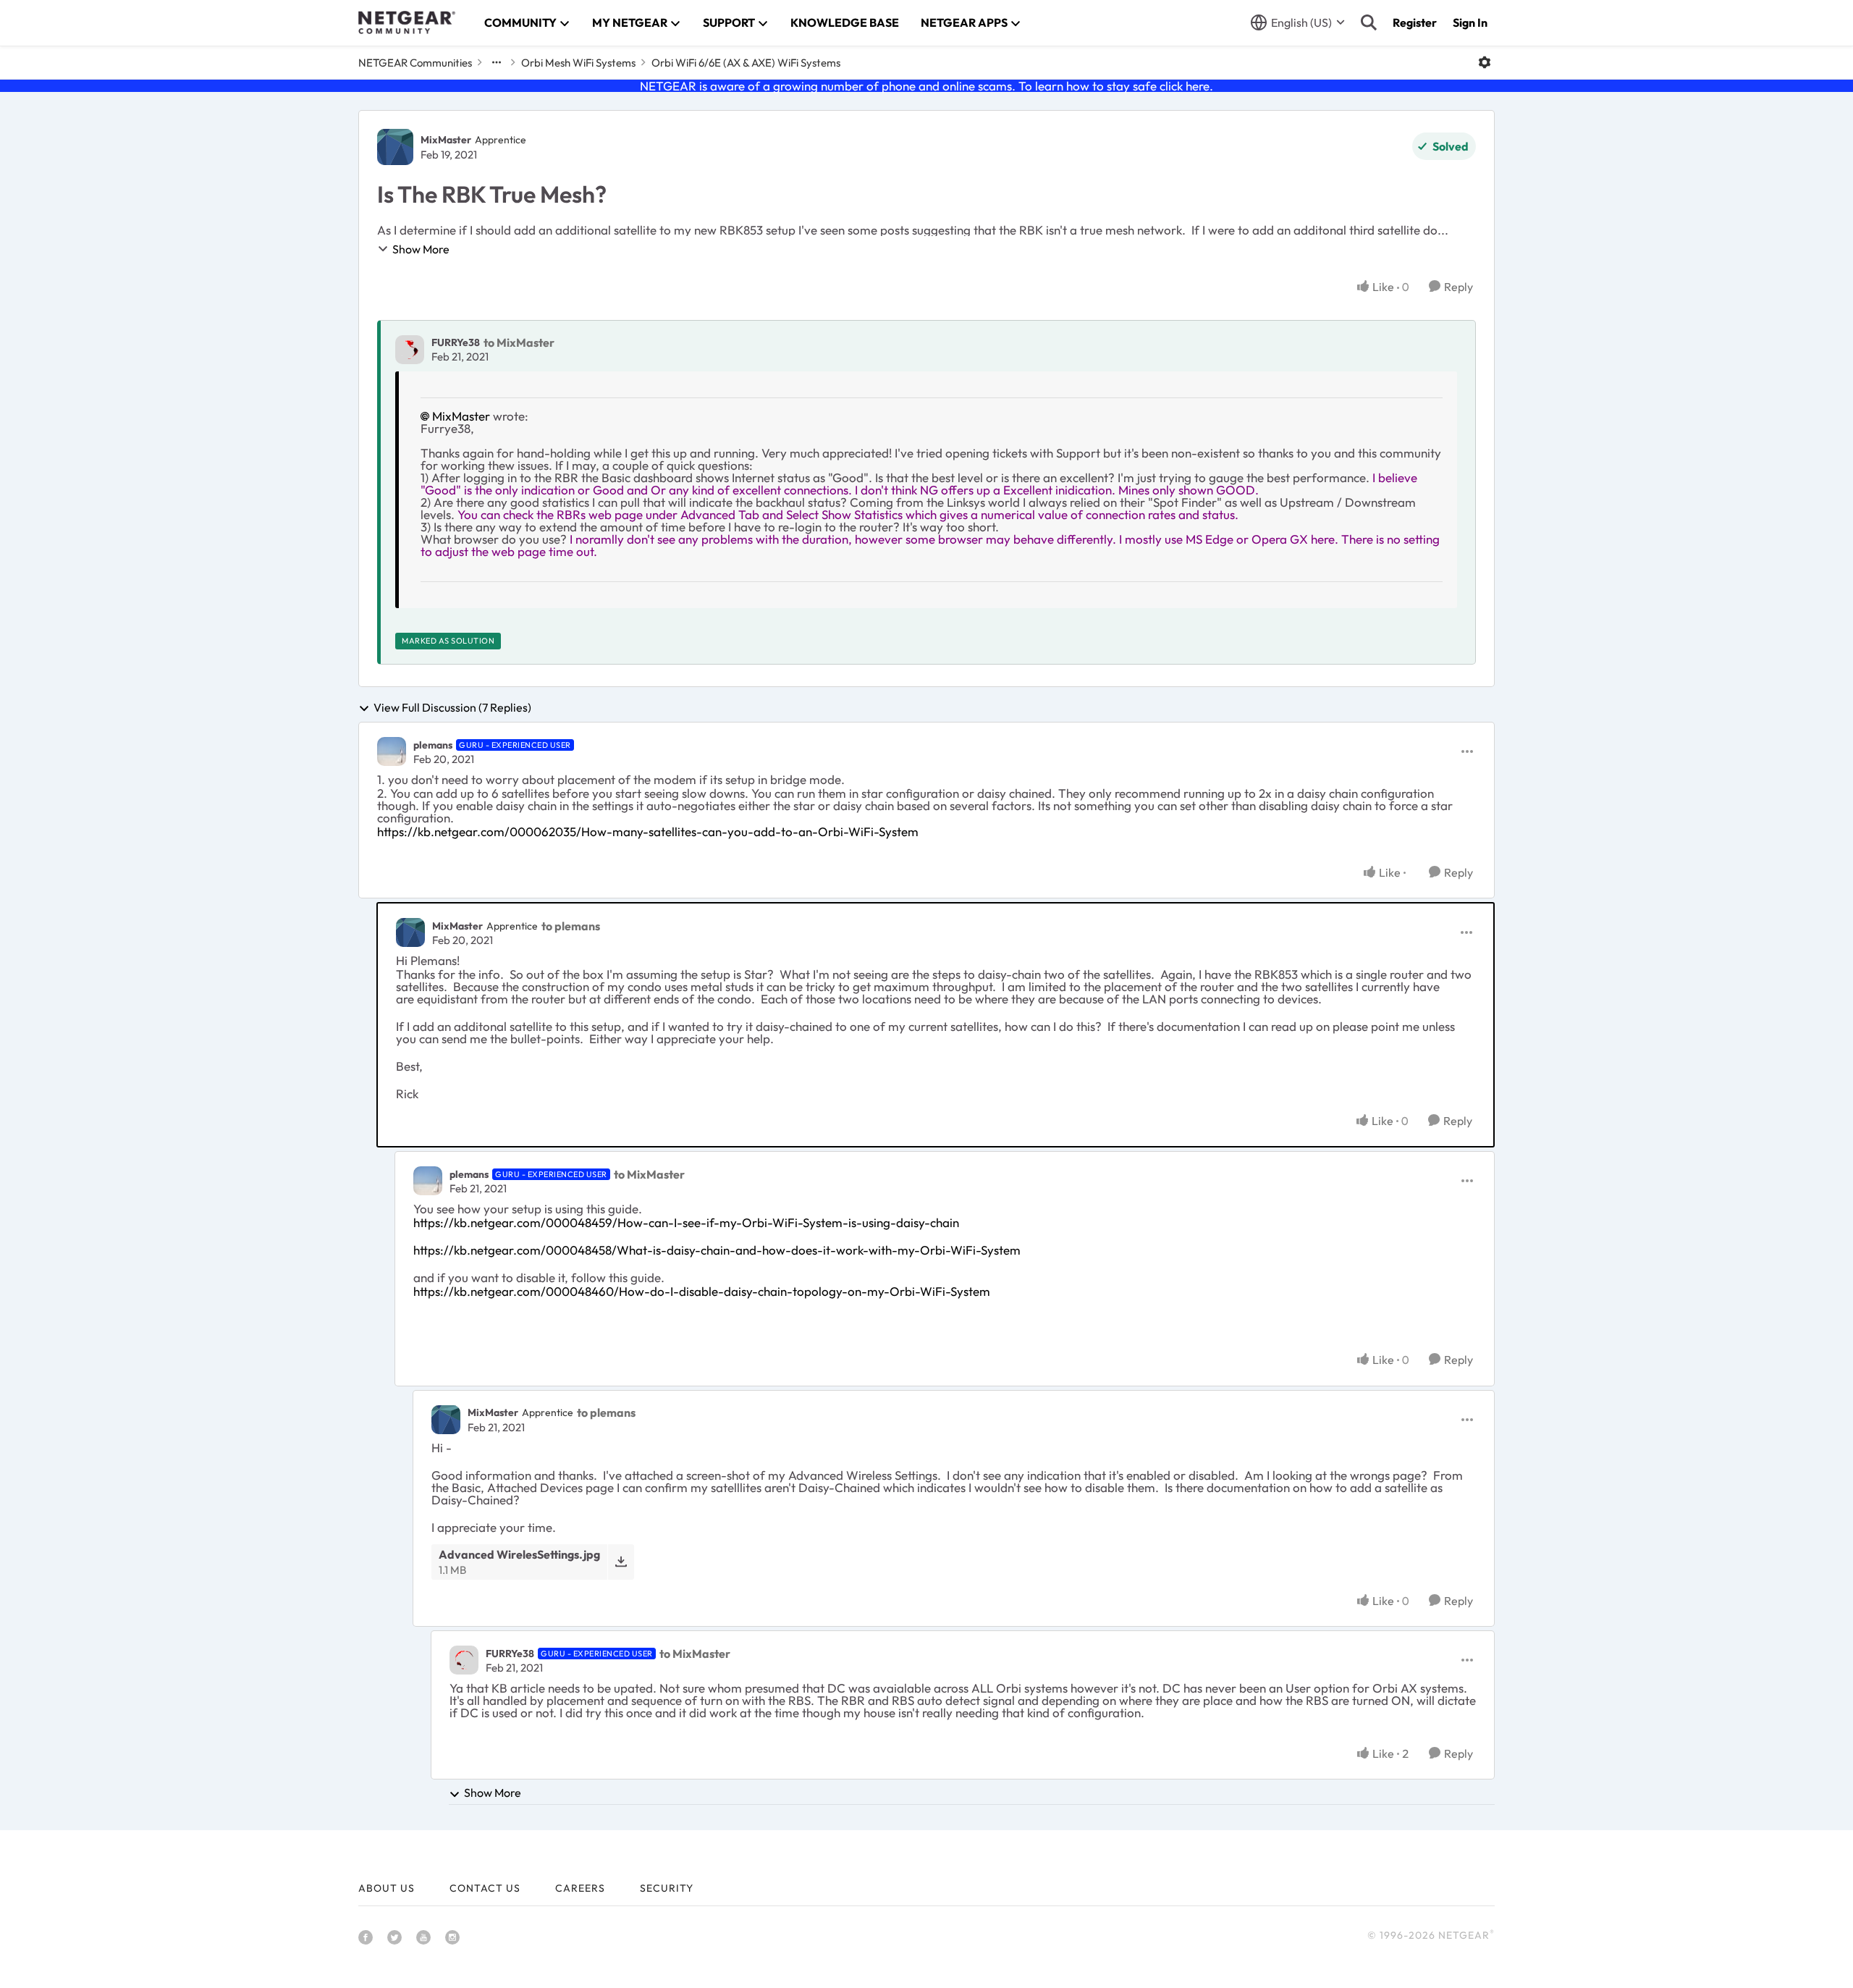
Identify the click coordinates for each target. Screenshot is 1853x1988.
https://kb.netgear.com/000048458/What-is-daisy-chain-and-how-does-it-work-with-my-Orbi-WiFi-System (717, 1250)
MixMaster (446, 140)
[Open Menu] (1485, 62)
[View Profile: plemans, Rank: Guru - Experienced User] (392, 751)
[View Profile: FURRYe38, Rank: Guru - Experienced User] (464, 1660)
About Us (387, 1888)
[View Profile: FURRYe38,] (410, 350)
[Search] (1369, 22)
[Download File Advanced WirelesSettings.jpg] (621, 1562)
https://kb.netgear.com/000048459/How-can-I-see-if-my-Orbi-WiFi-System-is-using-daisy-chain (686, 1222)
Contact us (485, 1888)
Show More (421, 249)
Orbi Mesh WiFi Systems (578, 63)
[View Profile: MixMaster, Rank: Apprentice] (395, 147)
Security (667, 1888)
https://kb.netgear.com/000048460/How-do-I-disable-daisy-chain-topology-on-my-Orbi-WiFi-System (702, 1291)
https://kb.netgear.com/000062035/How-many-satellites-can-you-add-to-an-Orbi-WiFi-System (648, 831)
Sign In (1470, 22)
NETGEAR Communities (415, 63)
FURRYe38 (456, 342)
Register (1415, 22)
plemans (433, 745)
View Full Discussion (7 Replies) (452, 708)
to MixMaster (519, 342)
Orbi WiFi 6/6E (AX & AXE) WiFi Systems (746, 63)
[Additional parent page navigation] (497, 62)
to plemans (571, 926)
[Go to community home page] (407, 22)
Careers (580, 1888)
